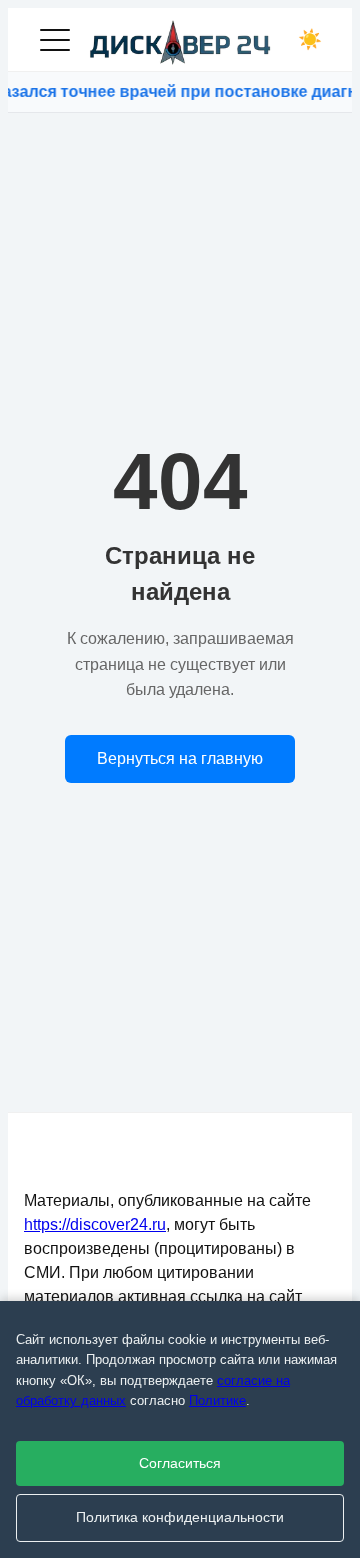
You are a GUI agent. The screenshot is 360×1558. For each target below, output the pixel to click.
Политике (217, 1400)
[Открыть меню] (55, 40)
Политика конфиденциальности (180, 1517)
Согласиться (180, 1463)
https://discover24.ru (95, 1224)
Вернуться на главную (180, 758)
